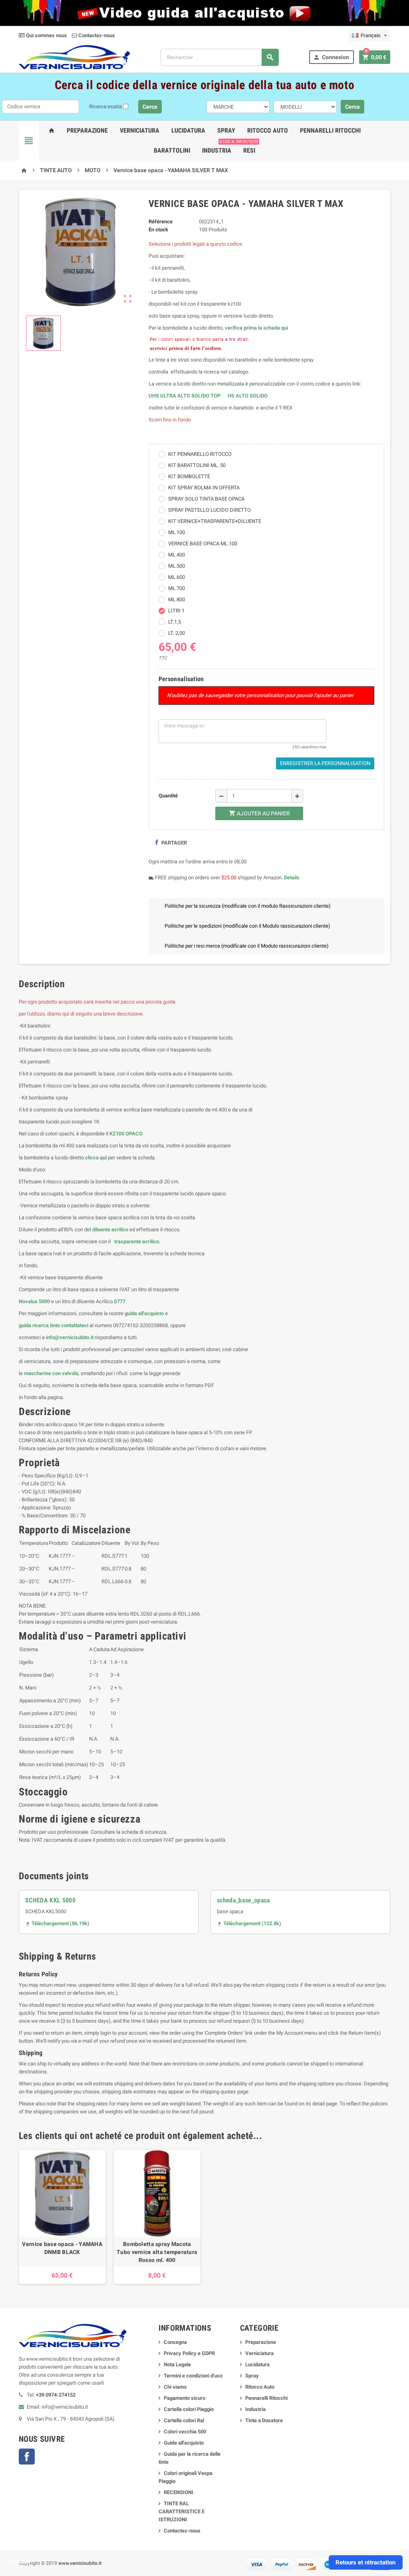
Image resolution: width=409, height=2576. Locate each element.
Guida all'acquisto (184, 2443)
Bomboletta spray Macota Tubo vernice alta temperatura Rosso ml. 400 (157, 2252)
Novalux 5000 (34, 1301)
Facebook (27, 2457)
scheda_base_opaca (244, 1900)
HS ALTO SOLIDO (248, 396)
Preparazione (87, 130)
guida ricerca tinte (39, 1325)
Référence (161, 222)
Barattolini (172, 150)
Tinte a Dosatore (264, 2420)
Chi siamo (175, 2387)
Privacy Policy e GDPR (189, 2353)
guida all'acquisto (144, 1313)
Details (292, 878)
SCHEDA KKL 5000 (50, 1900)
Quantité (168, 796)
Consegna (175, 2342)
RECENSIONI (179, 2492)
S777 (120, 1301)
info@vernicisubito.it (70, 1337)
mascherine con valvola (51, 1373)
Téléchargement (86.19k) (57, 1923)
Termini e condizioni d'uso (193, 2376)
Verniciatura (140, 130)
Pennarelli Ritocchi (330, 130)
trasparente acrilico (136, 1241)
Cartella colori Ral (184, 2420)
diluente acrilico (110, 1229)
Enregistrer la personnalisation (325, 763)
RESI (249, 147)
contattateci (75, 1325)
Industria (217, 150)
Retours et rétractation (365, 2562)
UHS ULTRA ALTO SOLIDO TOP (185, 396)
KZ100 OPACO (126, 1134)
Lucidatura (188, 130)
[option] (62, 2217)
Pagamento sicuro (185, 2398)
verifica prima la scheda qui (256, 328)
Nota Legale (177, 2364)
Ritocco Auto (268, 130)
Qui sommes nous (46, 35)
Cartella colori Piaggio (189, 2409)
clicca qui (96, 1158)
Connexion (331, 57)
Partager (174, 843)
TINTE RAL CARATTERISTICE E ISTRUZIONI (182, 2511)
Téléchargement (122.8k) (249, 1923)
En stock (158, 230)
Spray (226, 130)
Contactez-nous (96, 35)
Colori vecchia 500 (185, 2432)
